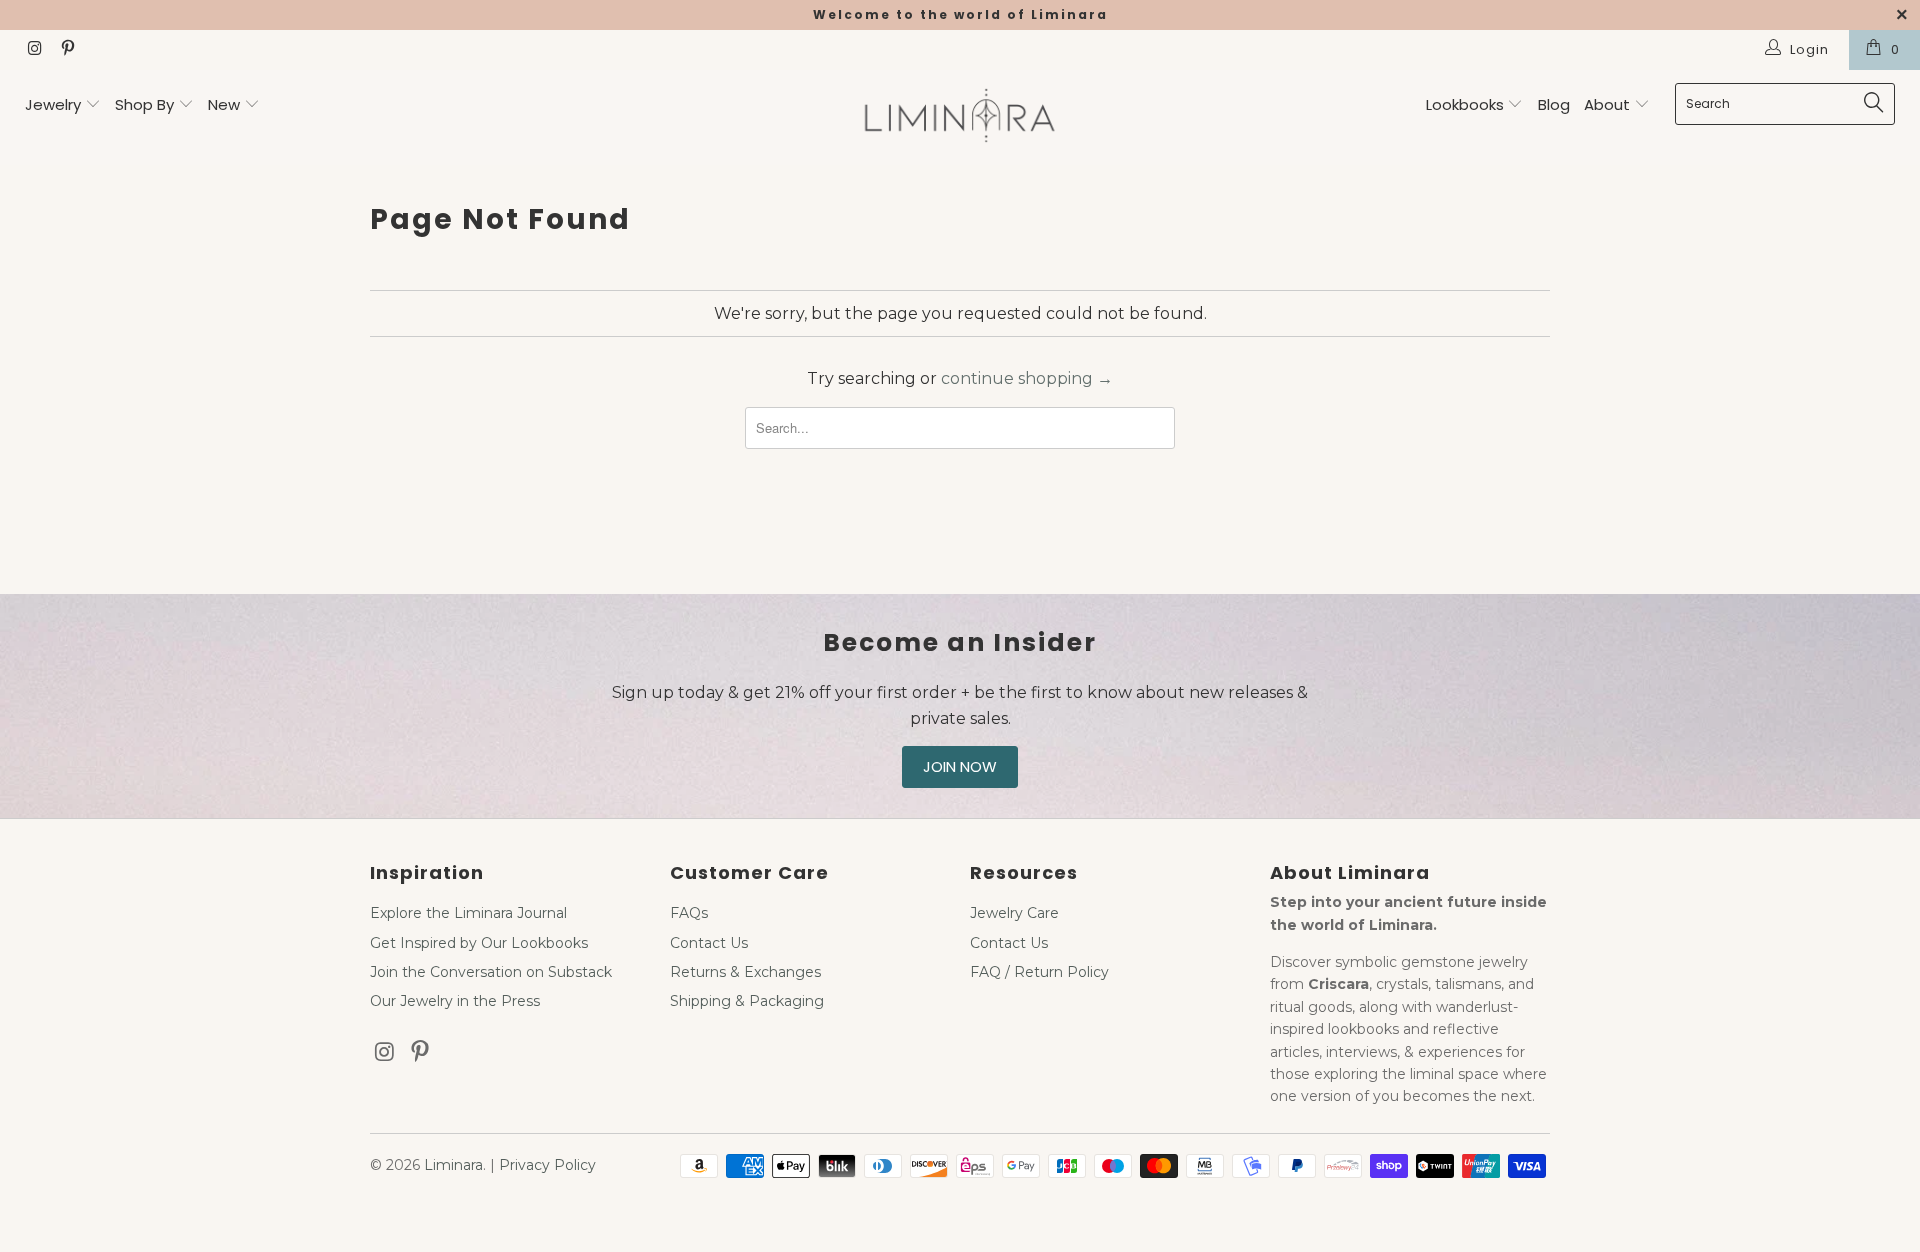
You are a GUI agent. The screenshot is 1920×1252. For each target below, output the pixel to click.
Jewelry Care (1014, 913)
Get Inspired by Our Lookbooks (479, 943)
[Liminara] (959, 117)
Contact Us (709, 943)
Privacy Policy (547, 1165)
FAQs (689, 913)
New (224, 104)
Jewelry (53, 104)
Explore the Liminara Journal (468, 913)
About (1609, 104)
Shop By (144, 104)
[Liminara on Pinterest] (66, 50)
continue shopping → (1027, 378)
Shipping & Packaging (747, 1001)
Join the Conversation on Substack (491, 972)
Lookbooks (1467, 104)
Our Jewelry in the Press (455, 1001)
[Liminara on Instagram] (34, 50)
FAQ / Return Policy (1039, 972)
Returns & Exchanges (745, 972)
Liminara (453, 1165)
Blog (1554, 104)
